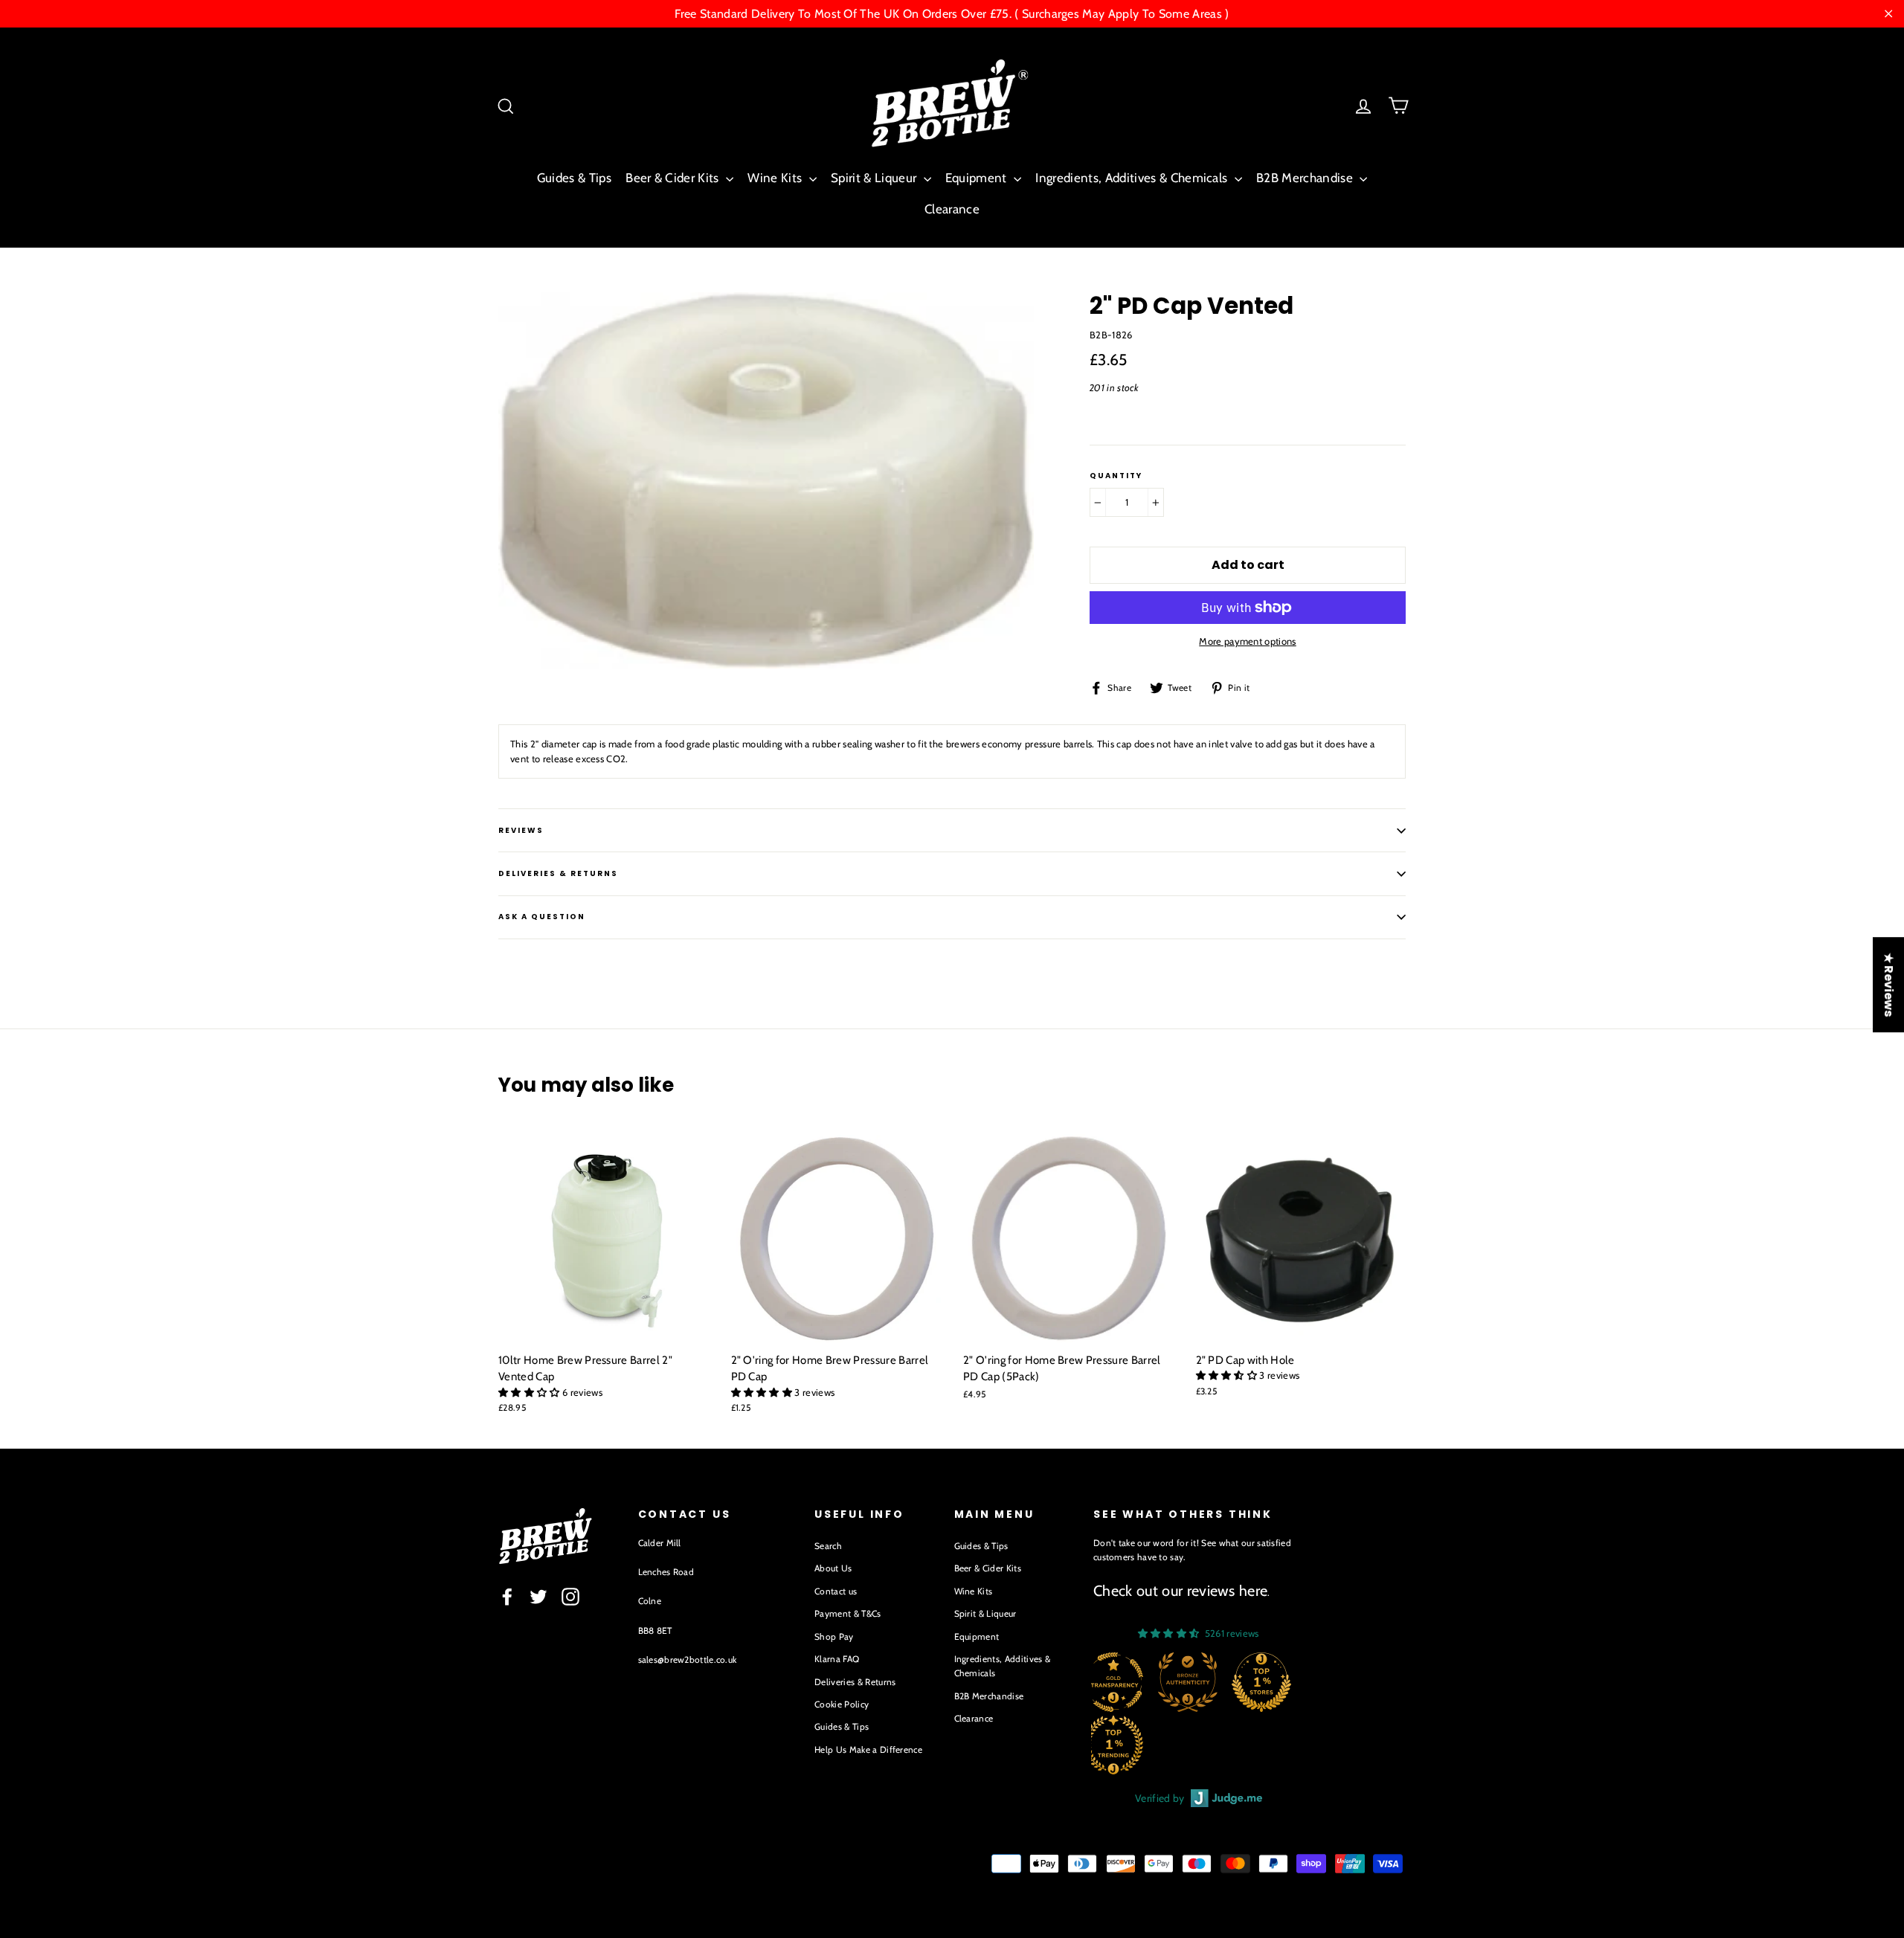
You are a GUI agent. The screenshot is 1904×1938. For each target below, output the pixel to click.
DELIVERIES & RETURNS (558, 873)
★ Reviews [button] (1889, 985)
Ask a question (542, 917)
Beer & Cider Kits (674, 178)
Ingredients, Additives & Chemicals (1133, 178)
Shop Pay (834, 1636)
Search (828, 1546)
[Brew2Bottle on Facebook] (507, 1597)
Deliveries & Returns (855, 1682)
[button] (530, 1392)
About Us (833, 1568)
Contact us (836, 1591)
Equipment (978, 178)
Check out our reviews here (1180, 1591)
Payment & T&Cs (848, 1613)
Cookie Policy (842, 1704)
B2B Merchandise (1306, 178)
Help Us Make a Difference (868, 1749)
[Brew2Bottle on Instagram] (570, 1597)
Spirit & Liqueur (875, 178)
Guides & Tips (574, 178)
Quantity (1116, 476)
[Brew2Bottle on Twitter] (538, 1597)
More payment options (1248, 641)
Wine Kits (776, 178)
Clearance (952, 209)
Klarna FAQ (837, 1659)
